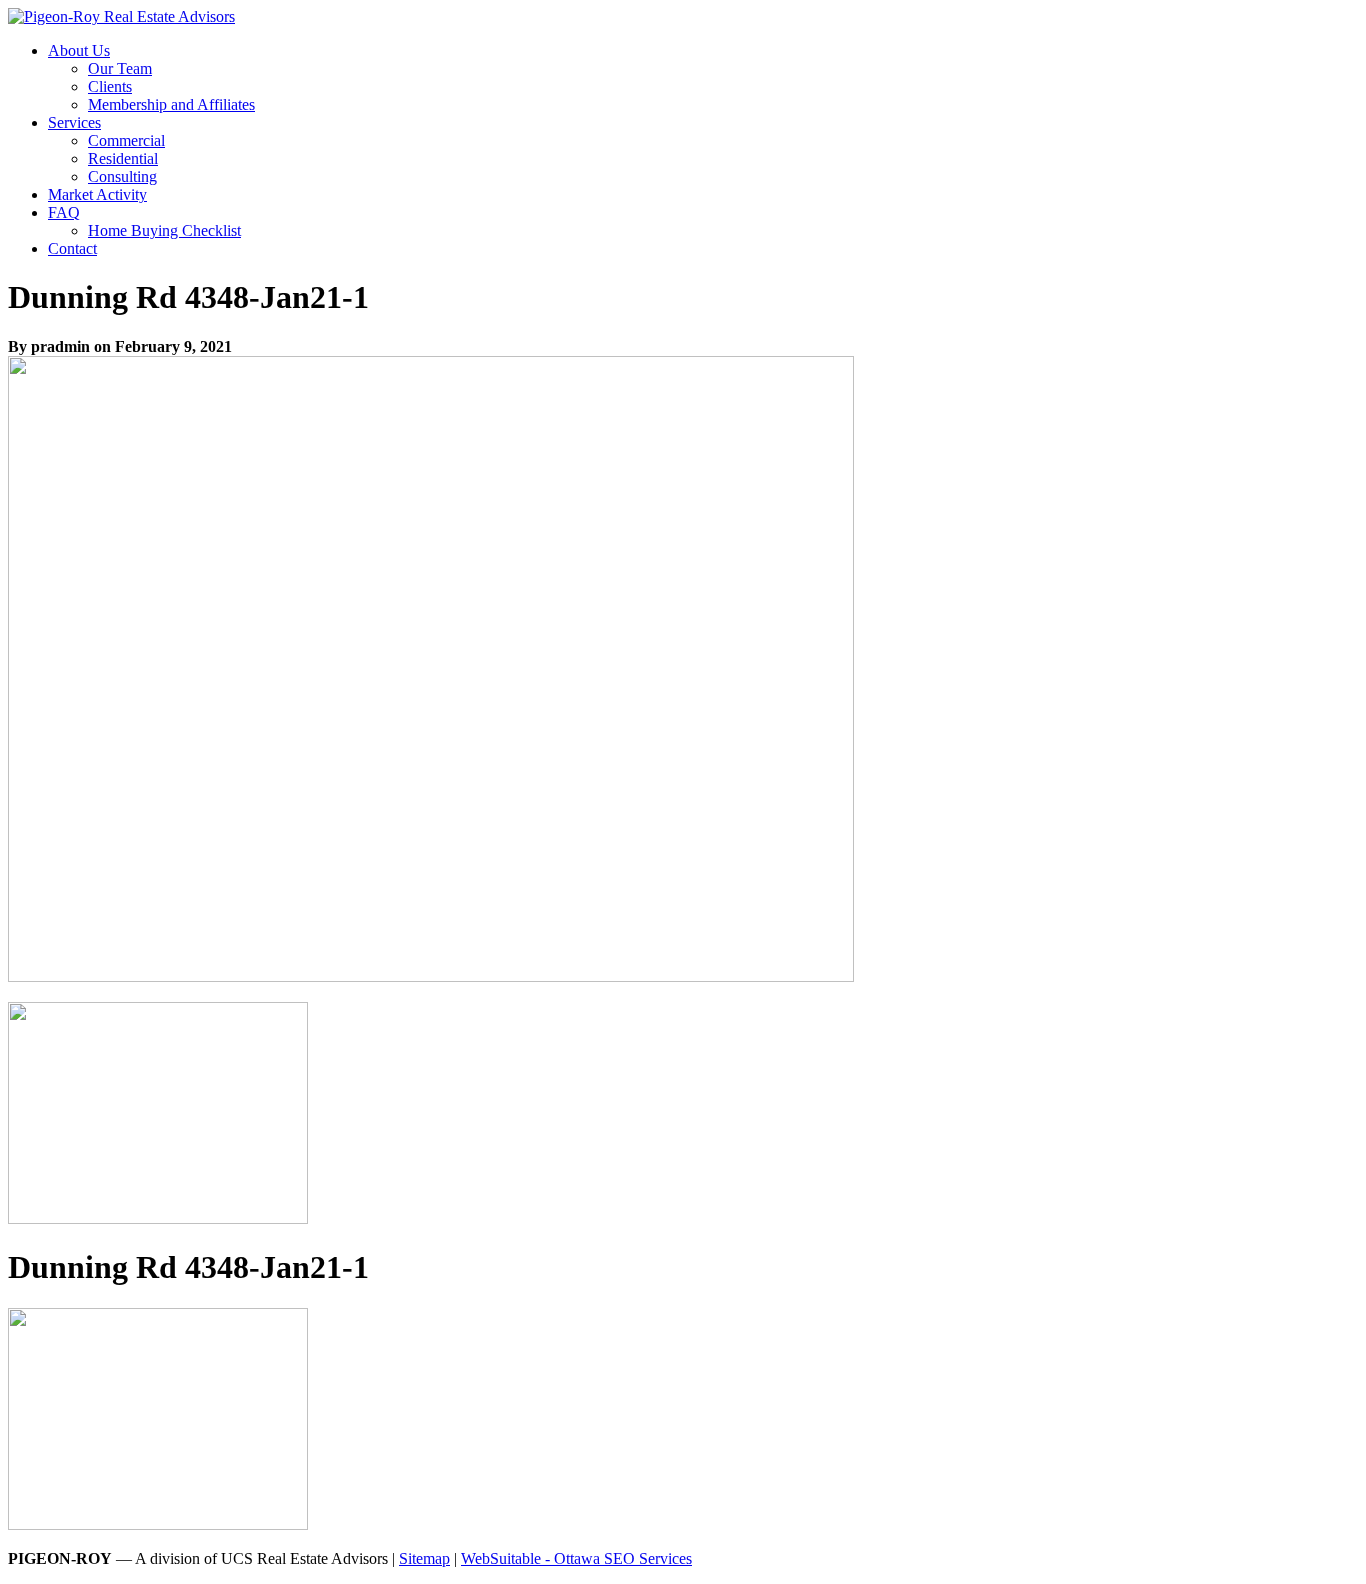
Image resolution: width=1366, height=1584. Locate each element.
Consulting (122, 176)
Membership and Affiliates (171, 104)
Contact (72, 248)
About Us (79, 50)
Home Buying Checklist (164, 230)
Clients (110, 86)
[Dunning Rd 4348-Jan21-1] (431, 976)
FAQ (64, 212)
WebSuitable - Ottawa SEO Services (576, 1558)
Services (74, 122)
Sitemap (424, 1558)
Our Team (120, 68)
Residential (123, 158)
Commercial (126, 140)
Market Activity (97, 194)
